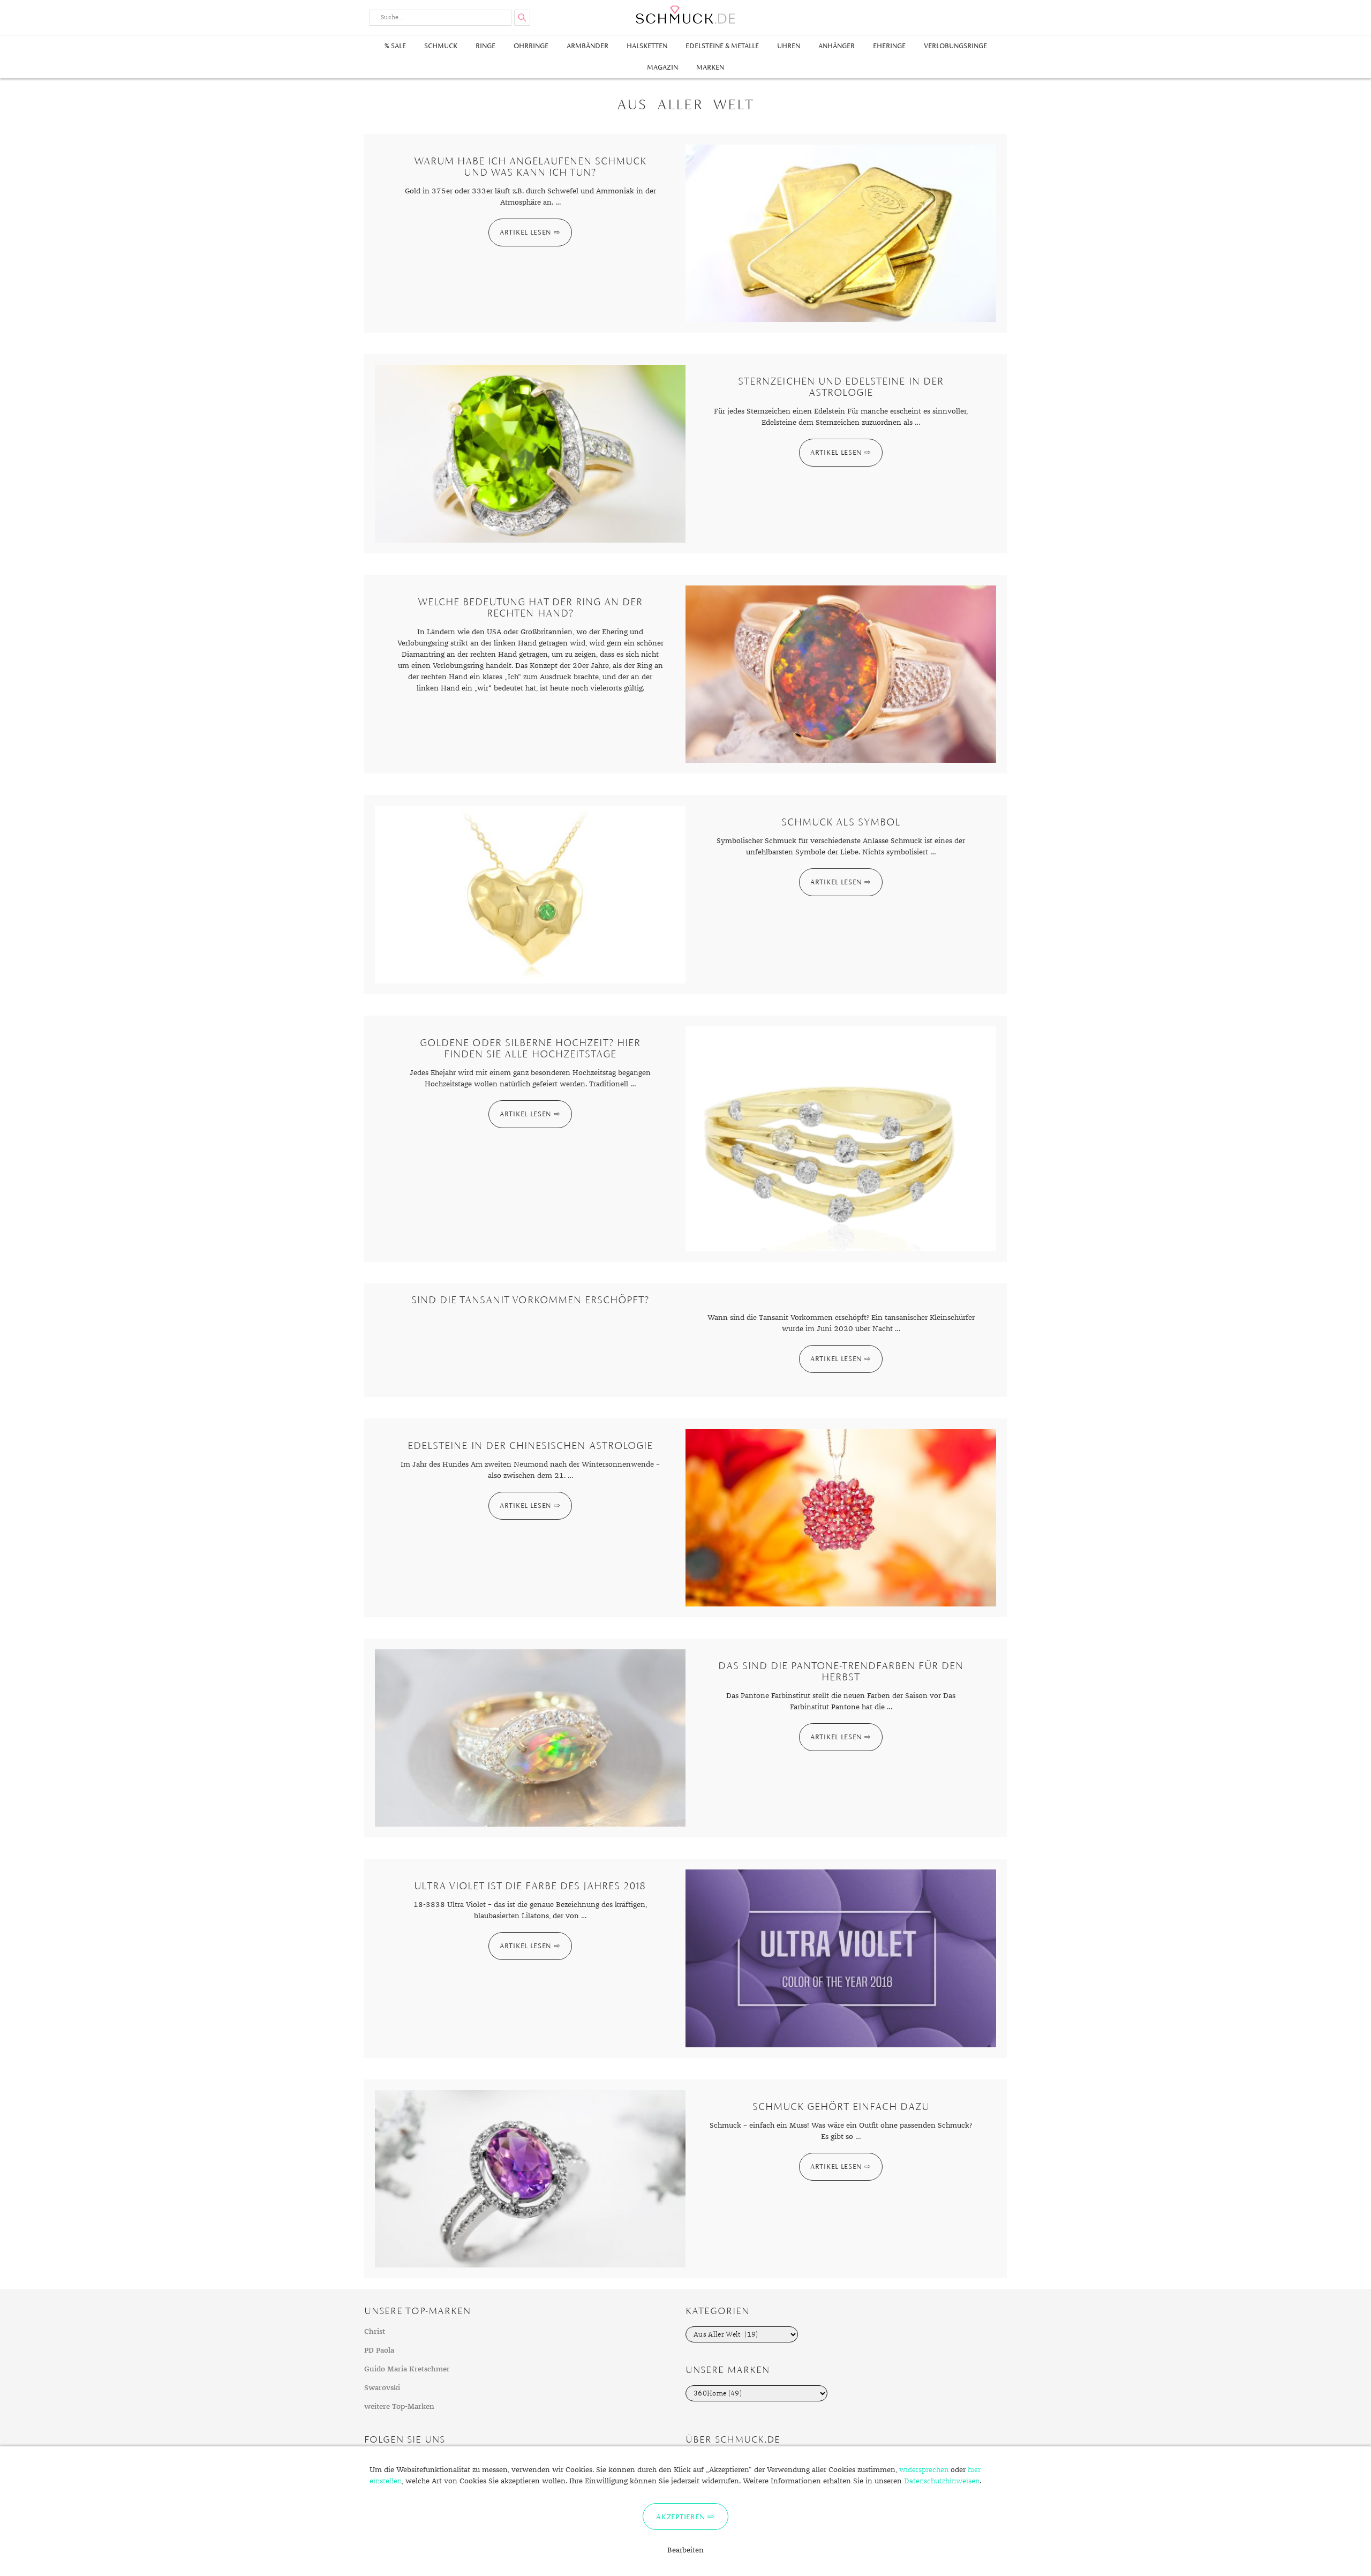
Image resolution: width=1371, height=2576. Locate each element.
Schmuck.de (685, 15)
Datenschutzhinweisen (942, 2481)
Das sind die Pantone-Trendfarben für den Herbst (841, 1671)
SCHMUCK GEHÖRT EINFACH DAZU (841, 2106)
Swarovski (382, 2388)
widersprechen (924, 2470)
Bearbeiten (685, 2550)
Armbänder (587, 46)
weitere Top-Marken (399, 2407)
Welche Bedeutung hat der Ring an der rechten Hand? (530, 607)
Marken (710, 67)
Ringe (485, 46)
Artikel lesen (525, 232)
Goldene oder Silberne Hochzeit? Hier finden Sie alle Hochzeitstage (530, 1048)
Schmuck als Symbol (841, 822)
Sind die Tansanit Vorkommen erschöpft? (530, 1300)
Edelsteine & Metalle (722, 46)
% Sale (395, 46)
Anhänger (837, 46)
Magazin (662, 67)
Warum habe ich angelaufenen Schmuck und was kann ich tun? (530, 167)
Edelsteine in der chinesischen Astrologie (530, 1445)
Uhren (789, 46)
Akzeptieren (680, 2517)
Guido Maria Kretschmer (407, 2369)
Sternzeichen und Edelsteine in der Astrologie (841, 387)
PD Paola (379, 2350)
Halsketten (647, 46)
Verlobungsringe (955, 46)
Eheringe (889, 46)
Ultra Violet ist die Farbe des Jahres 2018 (530, 1886)
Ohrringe (531, 46)
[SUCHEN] (522, 18)
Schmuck (441, 46)
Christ (375, 2332)
